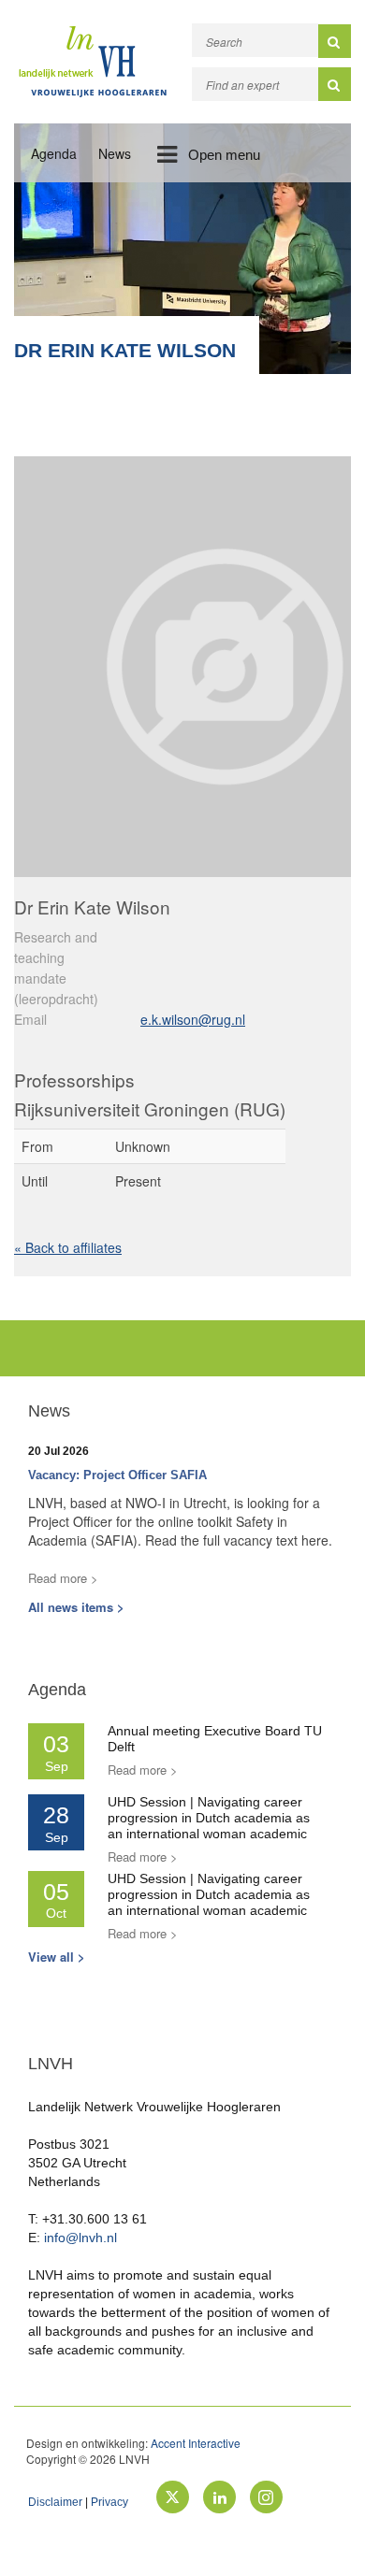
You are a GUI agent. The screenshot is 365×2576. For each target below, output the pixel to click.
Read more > (63, 1578)
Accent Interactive (196, 2443)
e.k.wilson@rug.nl (193, 1019)
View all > (57, 1957)
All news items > (76, 1607)
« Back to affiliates (68, 1247)
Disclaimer (55, 2502)
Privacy (109, 2502)
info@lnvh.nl (80, 2238)
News (115, 153)
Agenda (54, 153)
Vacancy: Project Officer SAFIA (117, 1475)
